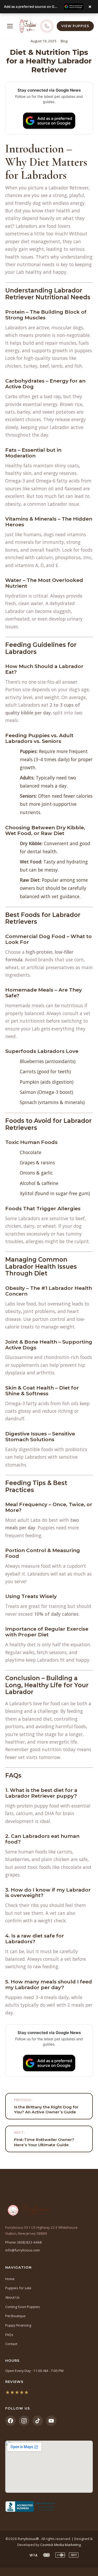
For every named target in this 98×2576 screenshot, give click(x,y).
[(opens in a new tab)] (49, 2507)
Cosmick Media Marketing (60, 2545)
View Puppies (75, 26)
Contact (11, 2344)
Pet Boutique (15, 2316)
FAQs (9, 2335)
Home (10, 2279)
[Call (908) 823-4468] (47, 26)
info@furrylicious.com (22, 2250)
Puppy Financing (18, 2325)
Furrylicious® (29, 2539)
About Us (12, 2297)
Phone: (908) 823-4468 (24, 2242)
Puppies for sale (18, 2288)
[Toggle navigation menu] (10, 26)
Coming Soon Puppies (23, 2307)
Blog (64, 41)
